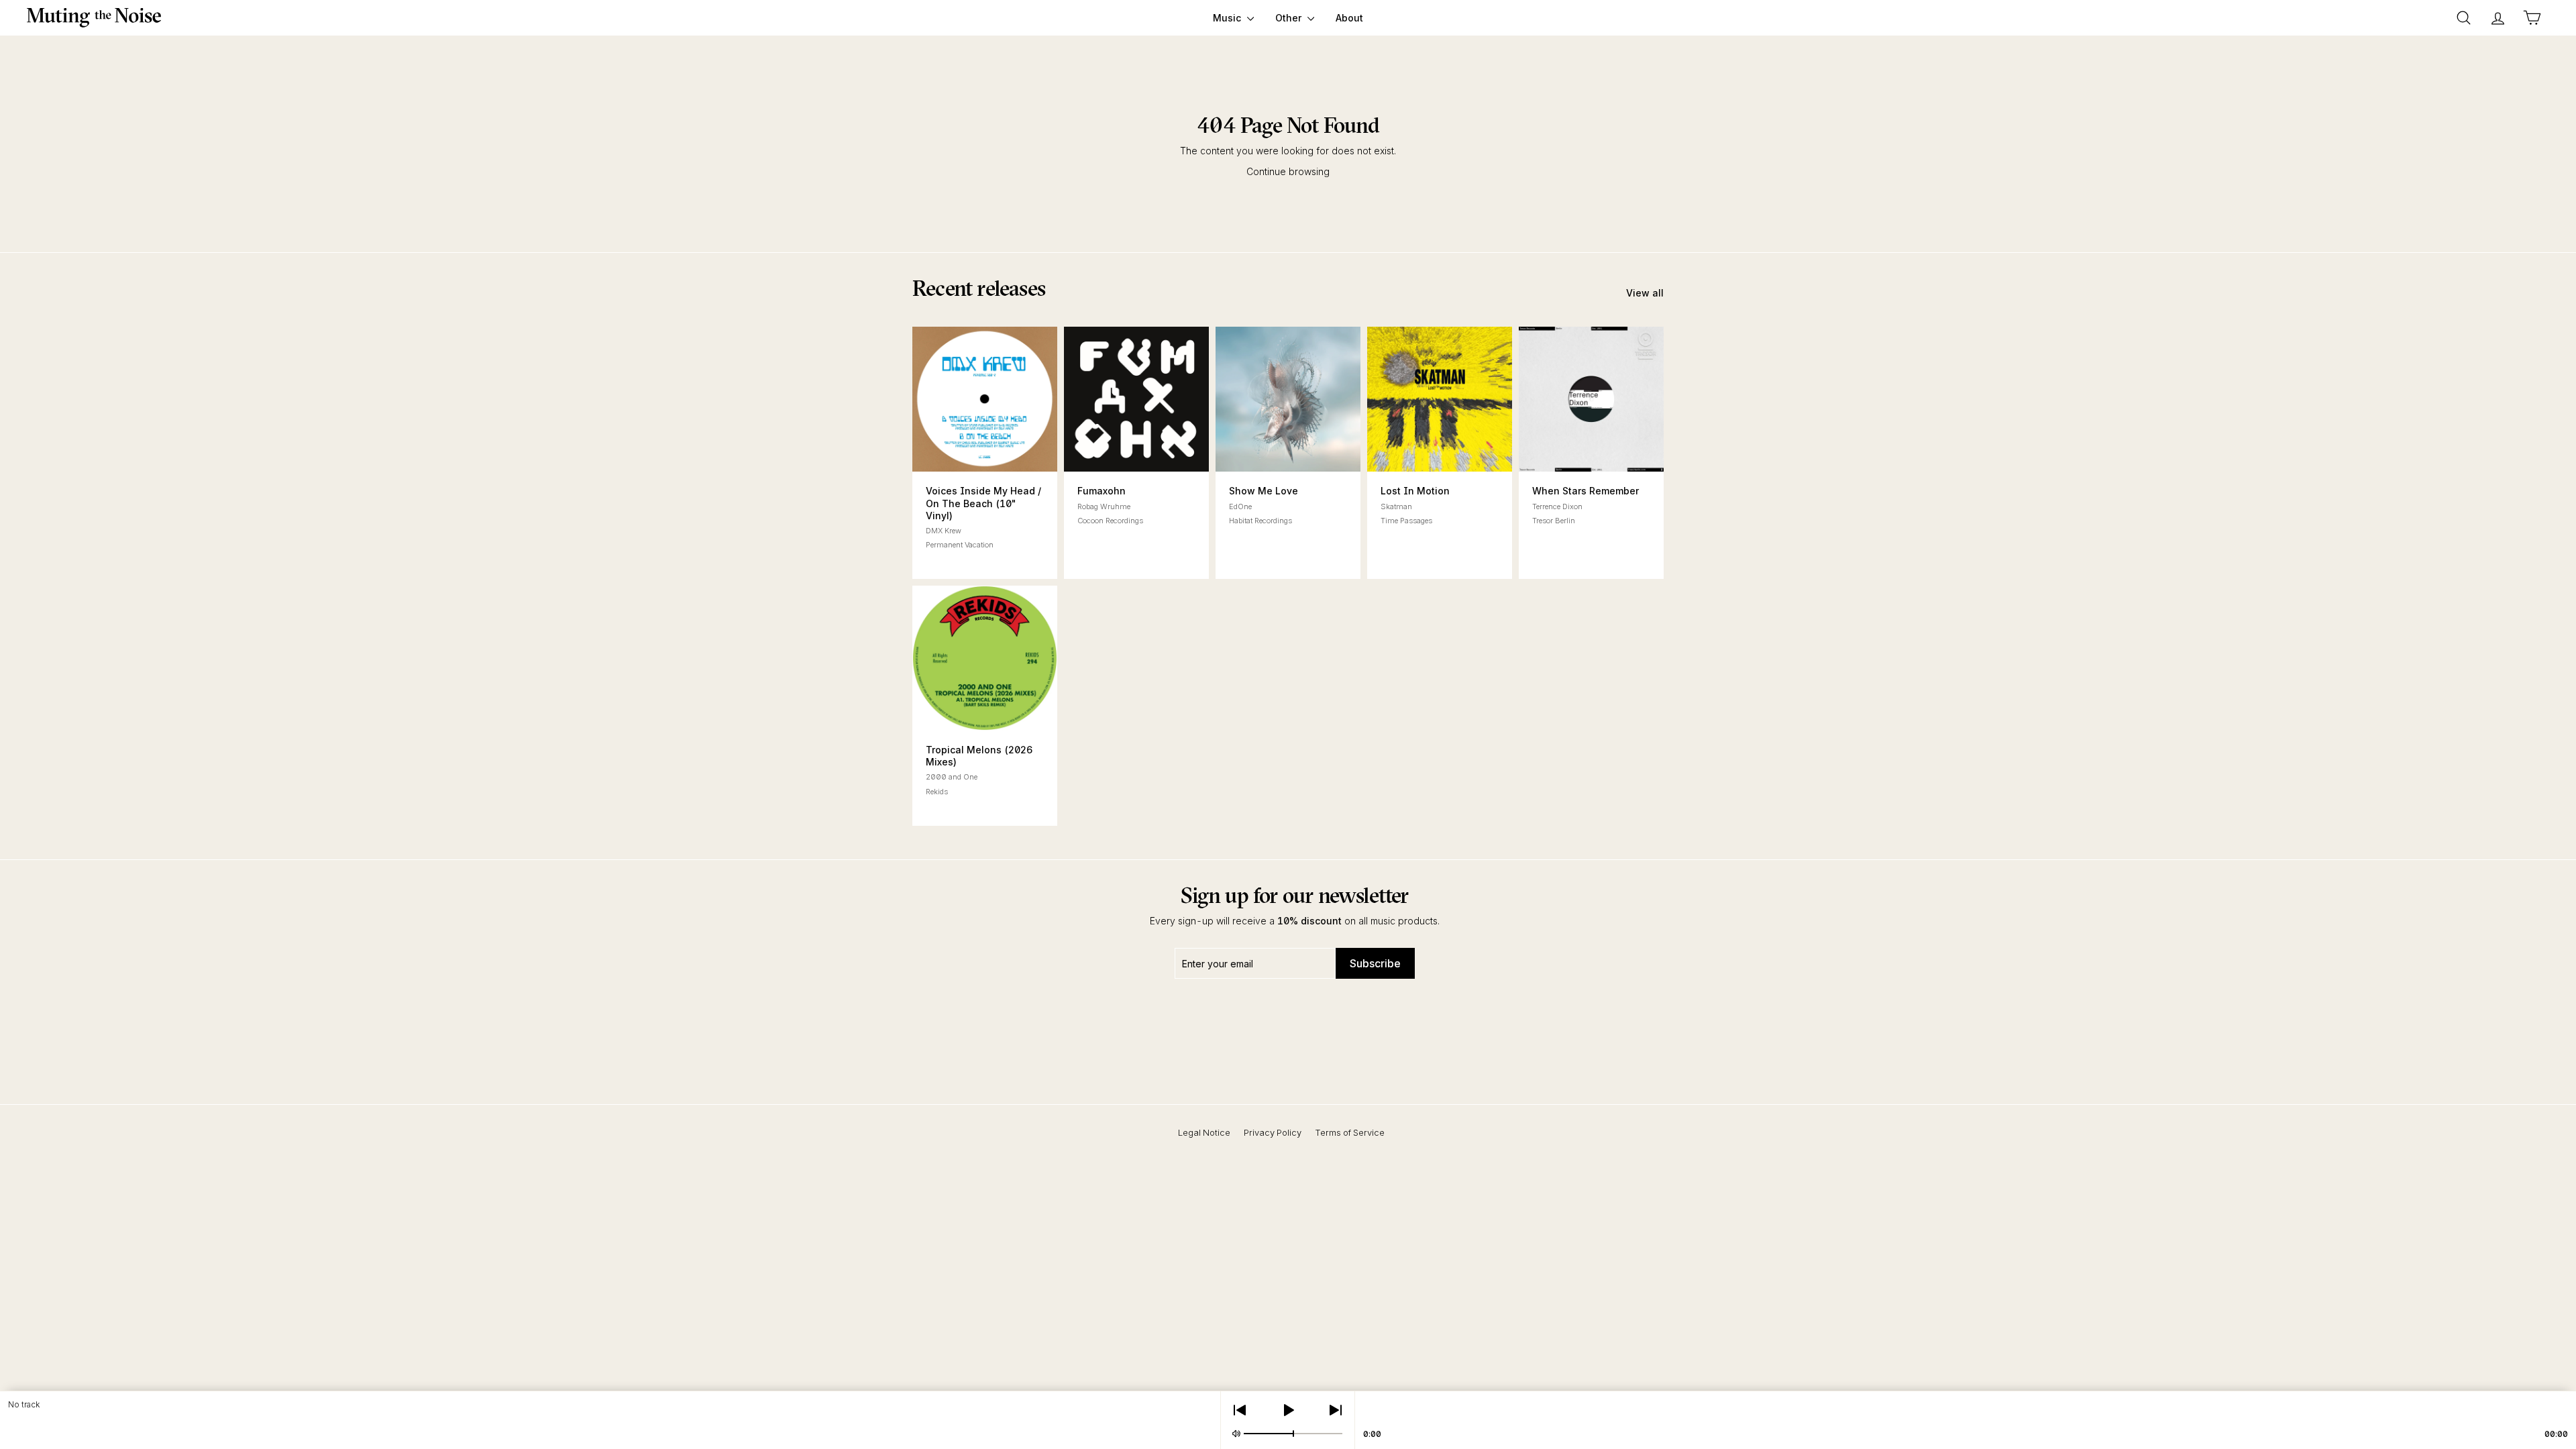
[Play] (1288, 1410)
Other (1290, 18)
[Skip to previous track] (1240, 1410)
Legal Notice (1204, 1132)
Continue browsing (1288, 171)
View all (1645, 293)
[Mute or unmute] (1236, 1434)
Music (1228, 18)
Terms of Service (1350, 1132)
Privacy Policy (1273, 1132)
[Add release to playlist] (949, 453)
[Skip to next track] (1336, 1410)
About (1349, 18)
